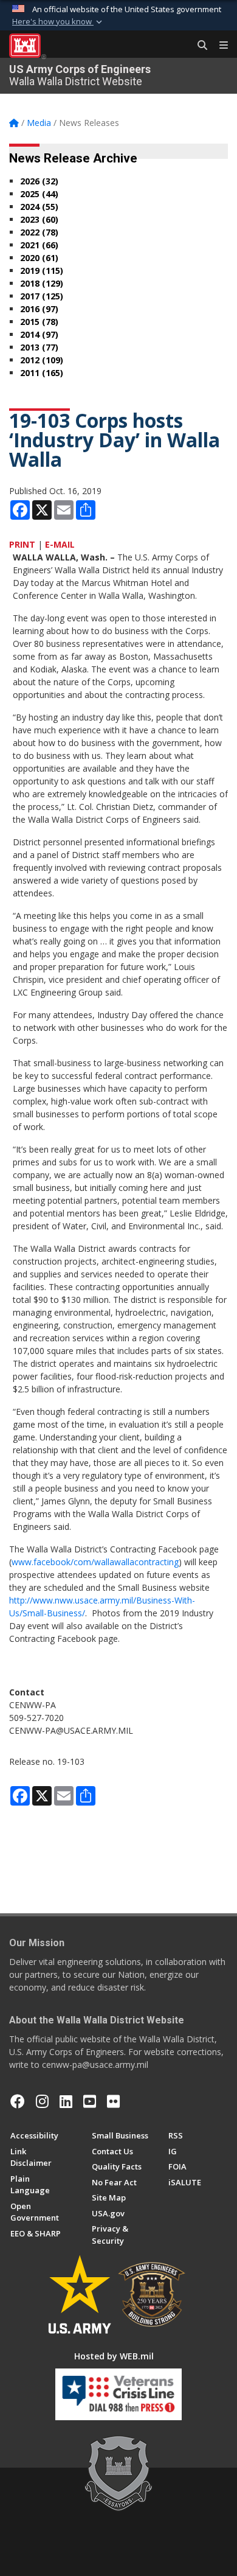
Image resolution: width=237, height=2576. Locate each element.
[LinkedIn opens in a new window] (66, 2101)
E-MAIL (60, 544)
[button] (58, 22)
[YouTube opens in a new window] (90, 2101)
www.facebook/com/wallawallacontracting (95, 1562)
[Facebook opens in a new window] (18, 2101)
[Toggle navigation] (219, 46)
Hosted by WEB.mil (114, 2356)
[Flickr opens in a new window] (113, 2101)
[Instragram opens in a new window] (42, 2101)
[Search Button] (198, 46)
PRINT (22, 544)
